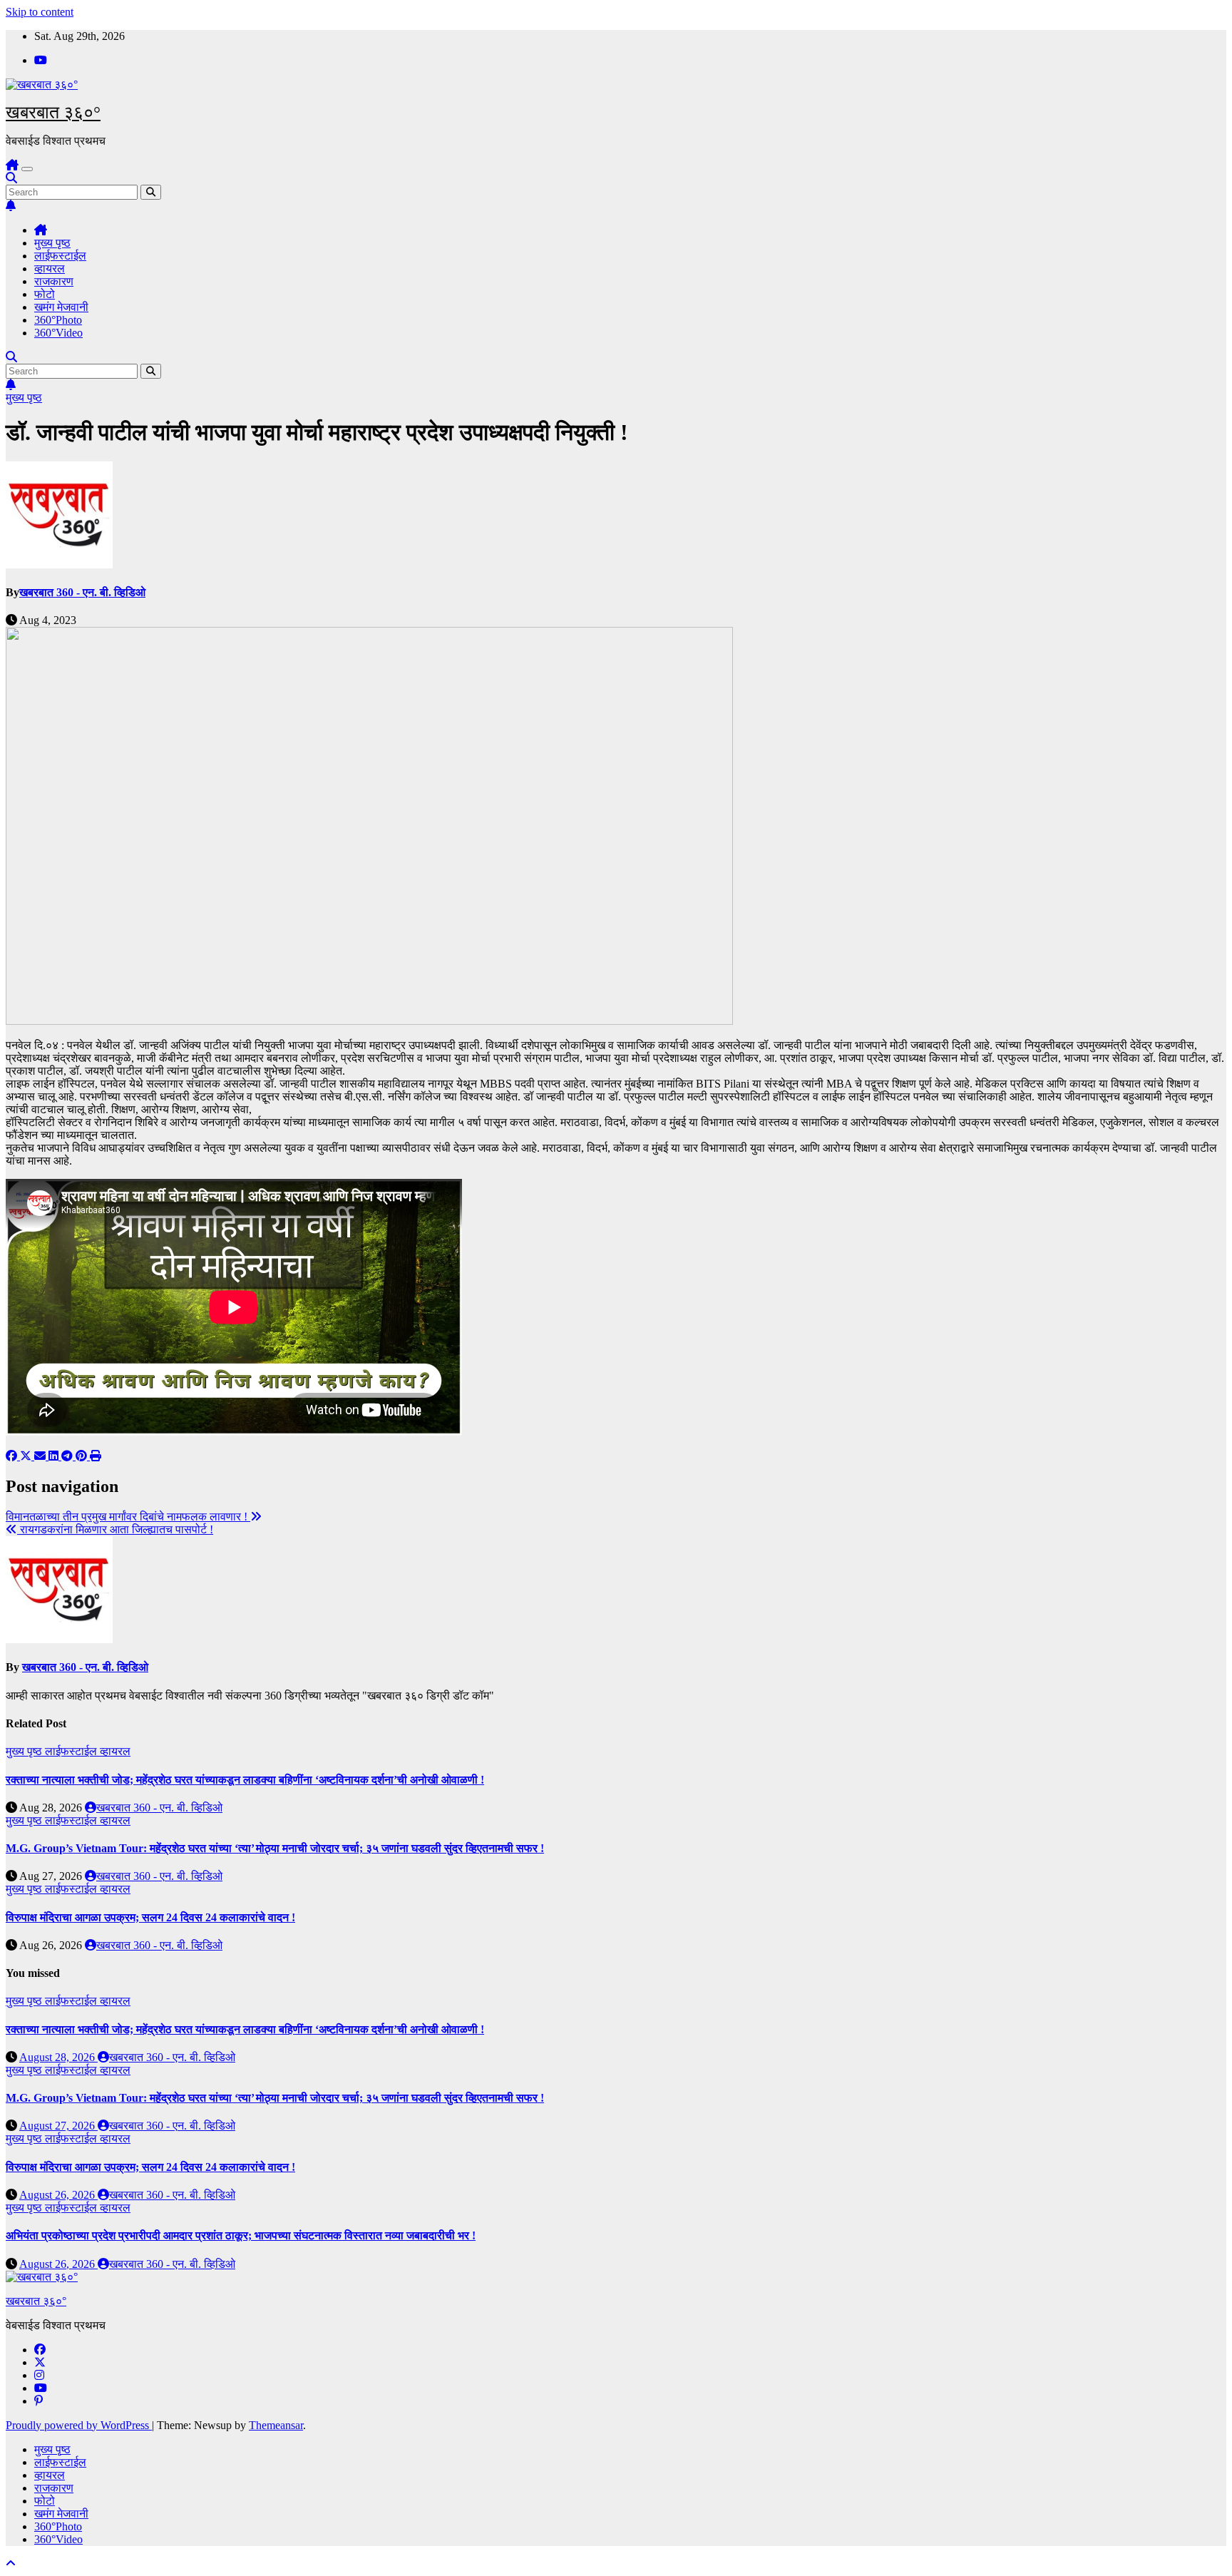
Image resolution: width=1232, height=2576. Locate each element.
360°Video (58, 333)
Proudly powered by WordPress (79, 2425)
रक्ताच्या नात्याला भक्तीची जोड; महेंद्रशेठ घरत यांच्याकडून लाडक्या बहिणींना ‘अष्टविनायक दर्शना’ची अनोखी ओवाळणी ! (245, 1780)
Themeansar (276, 2425)
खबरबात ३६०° (53, 112)
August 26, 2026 (58, 2195)
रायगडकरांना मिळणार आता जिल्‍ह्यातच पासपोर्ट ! (115, 1529)
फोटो (45, 294)
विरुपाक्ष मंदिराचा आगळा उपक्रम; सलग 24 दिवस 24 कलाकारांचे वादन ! (150, 1917)
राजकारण (54, 281)
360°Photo (58, 320)
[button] (11, 178)
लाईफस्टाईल (60, 256)
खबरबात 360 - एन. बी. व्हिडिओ (82, 592)
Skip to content (40, 12)
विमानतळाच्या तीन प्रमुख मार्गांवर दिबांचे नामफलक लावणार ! (128, 1517)
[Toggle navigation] (27, 169)
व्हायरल (50, 269)
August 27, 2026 (58, 2126)
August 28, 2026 (58, 2057)
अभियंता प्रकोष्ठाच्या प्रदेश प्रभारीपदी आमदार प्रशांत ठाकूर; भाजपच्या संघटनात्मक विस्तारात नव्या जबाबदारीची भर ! (241, 2235)
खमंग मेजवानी (61, 307)
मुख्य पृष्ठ (52, 243)
